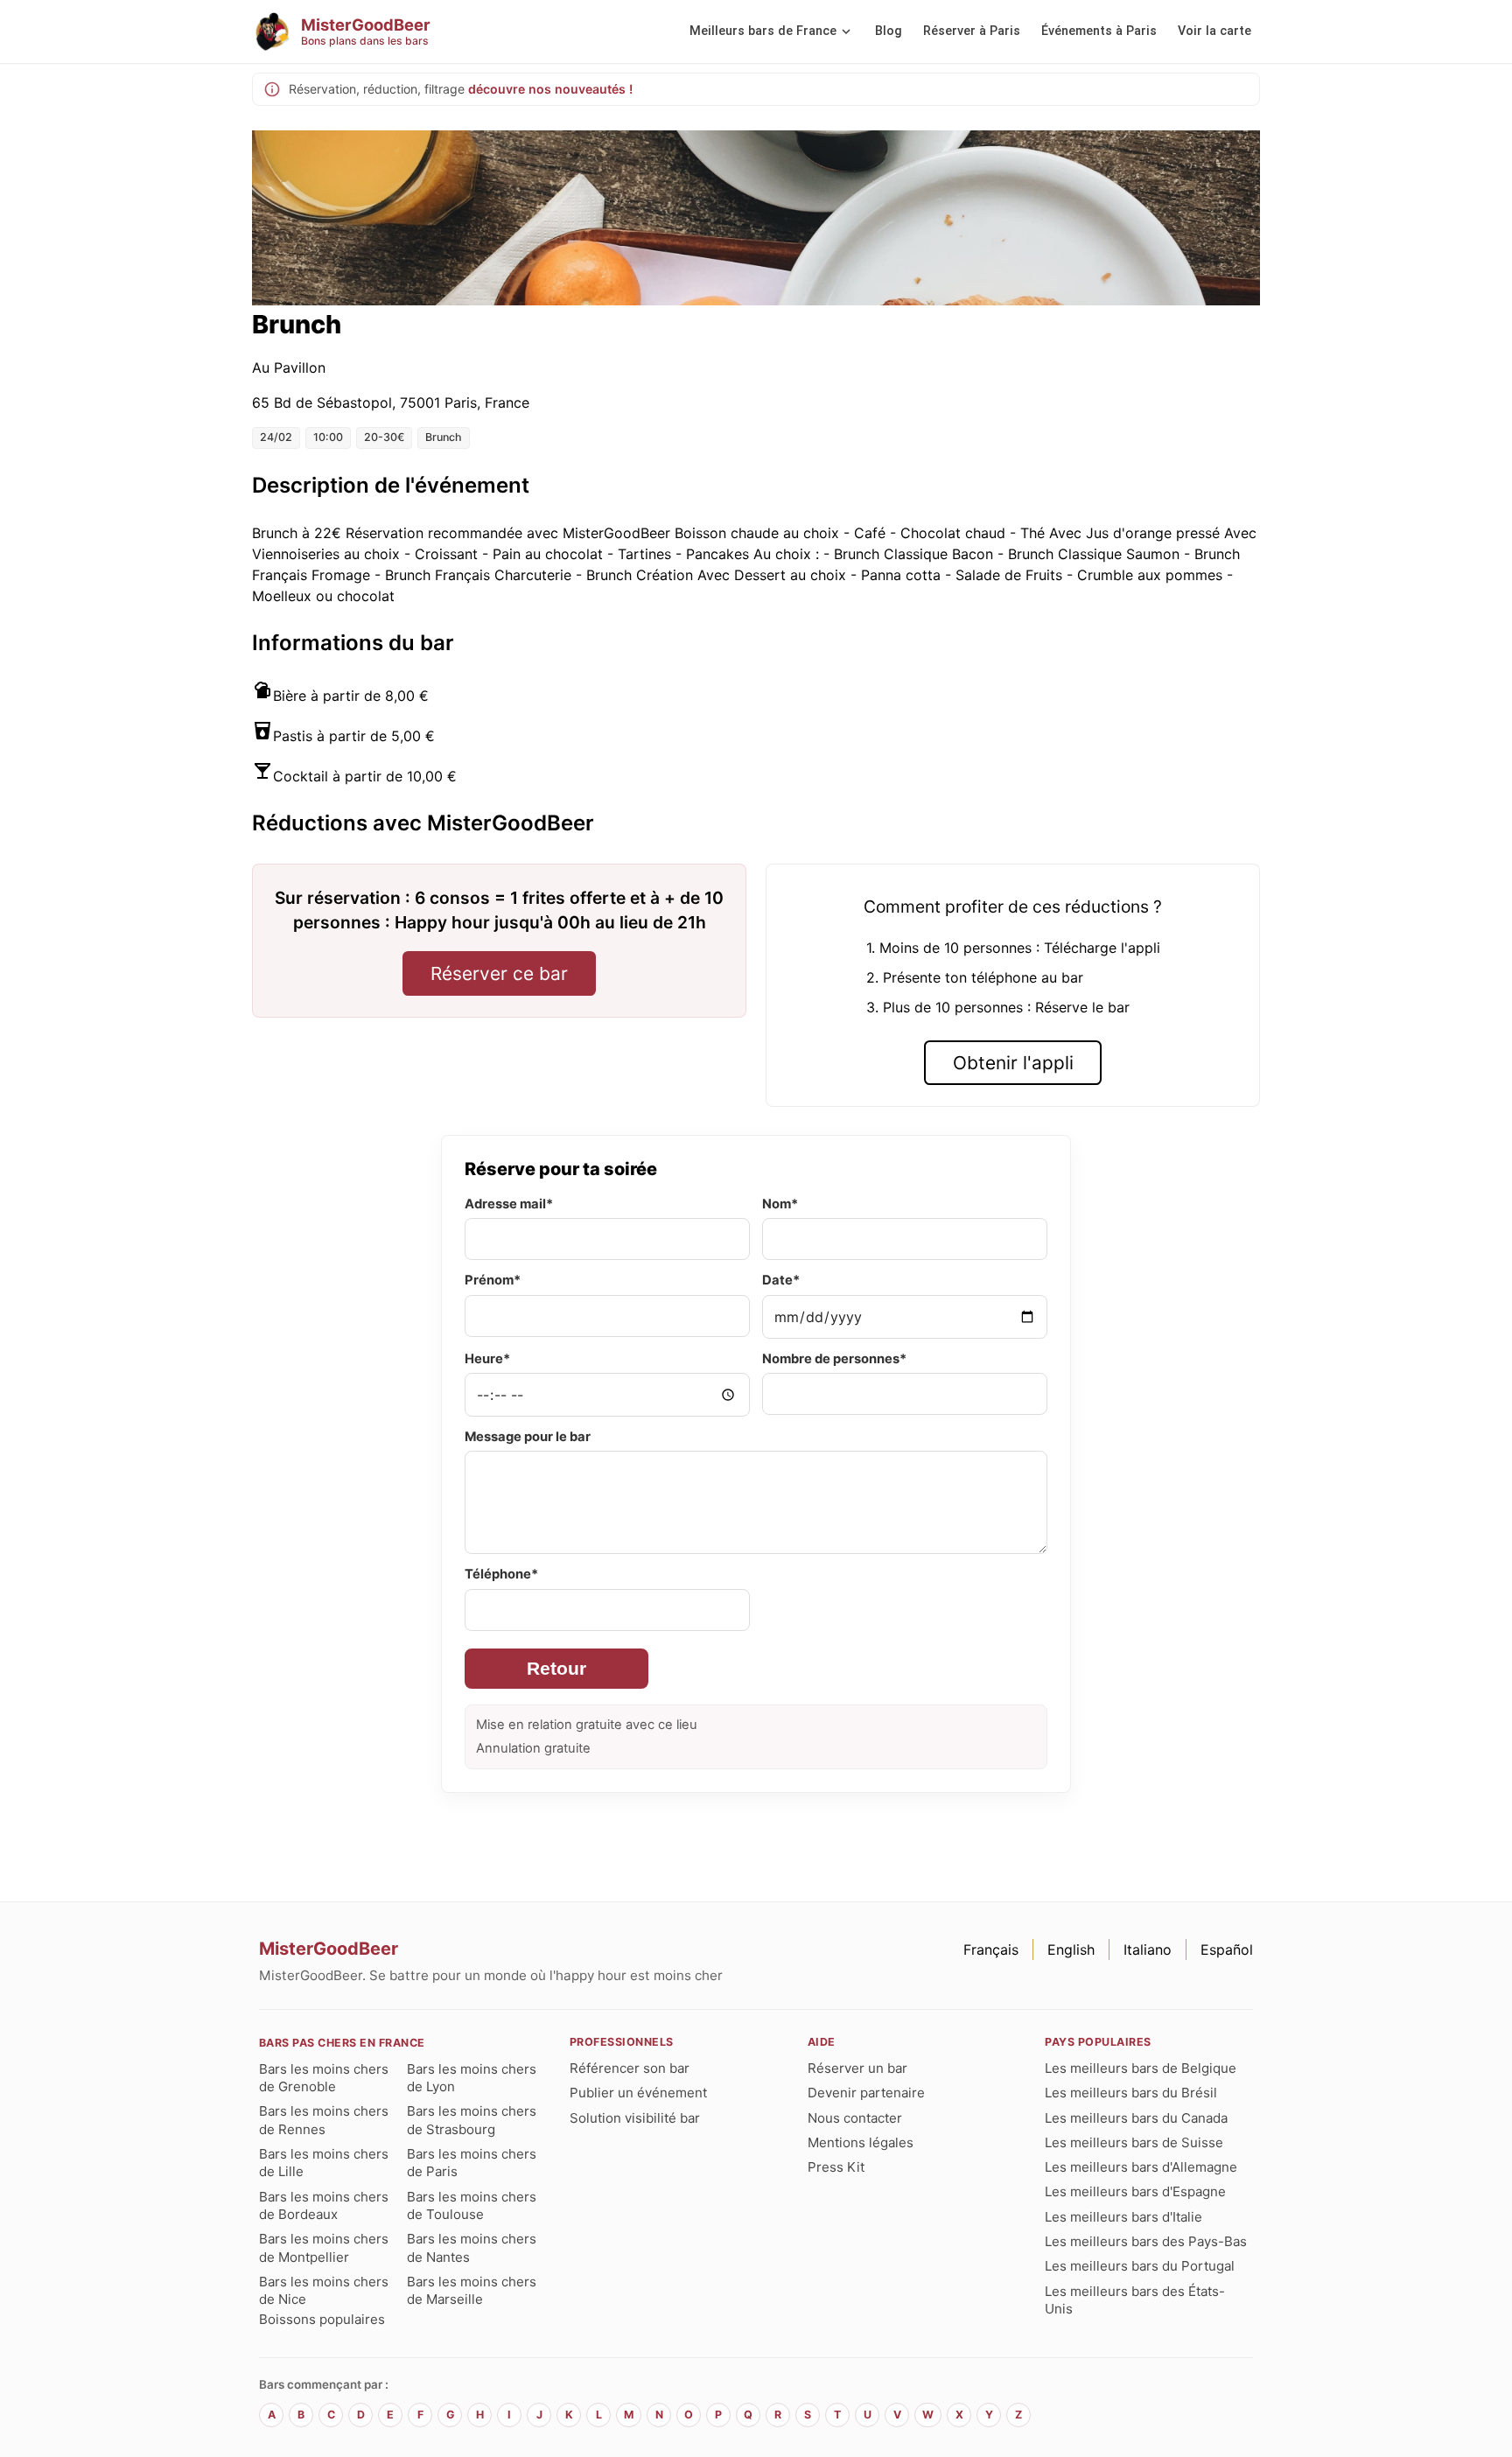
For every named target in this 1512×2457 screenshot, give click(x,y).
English (1071, 1949)
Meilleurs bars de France (763, 31)
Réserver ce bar (499, 973)
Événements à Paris (1099, 31)
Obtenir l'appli (1013, 1063)
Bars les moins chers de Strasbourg (472, 2120)
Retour (556, 1668)
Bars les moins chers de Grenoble (324, 2078)
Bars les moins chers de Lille (324, 2163)
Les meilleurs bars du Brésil (1131, 2093)
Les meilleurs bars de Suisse (1134, 2142)
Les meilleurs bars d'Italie (1123, 2217)
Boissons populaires (322, 2319)
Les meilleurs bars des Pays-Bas (1146, 2241)
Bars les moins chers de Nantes (472, 2247)
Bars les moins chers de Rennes (324, 2120)
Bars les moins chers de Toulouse (472, 2205)
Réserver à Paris (972, 31)
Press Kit (836, 2167)
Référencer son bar (630, 2068)
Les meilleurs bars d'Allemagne (1141, 2167)
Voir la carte (1214, 31)
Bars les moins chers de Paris (472, 2163)
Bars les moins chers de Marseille (472, 2290)
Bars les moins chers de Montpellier (324, 2247)
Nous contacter (855, 2118)
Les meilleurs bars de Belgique (1141, 2068)
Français (991, 1949)
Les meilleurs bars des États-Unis (1135, 2300)
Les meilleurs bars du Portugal (1140, 2266)
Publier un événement (638, 2093)
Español (1227, 1949)
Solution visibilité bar (635, 2118)
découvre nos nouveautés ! (550, 89)
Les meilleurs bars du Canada (1136, 2118)
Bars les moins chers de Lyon (472, 2078)
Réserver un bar (857, 2068)
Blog (889, 31)
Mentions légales (861, 2142)
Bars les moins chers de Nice (324, 2290)
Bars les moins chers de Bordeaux (324, 2205)
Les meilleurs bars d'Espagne (1135, 2191)
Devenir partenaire (866, 2093)
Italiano (1148, 1949)
